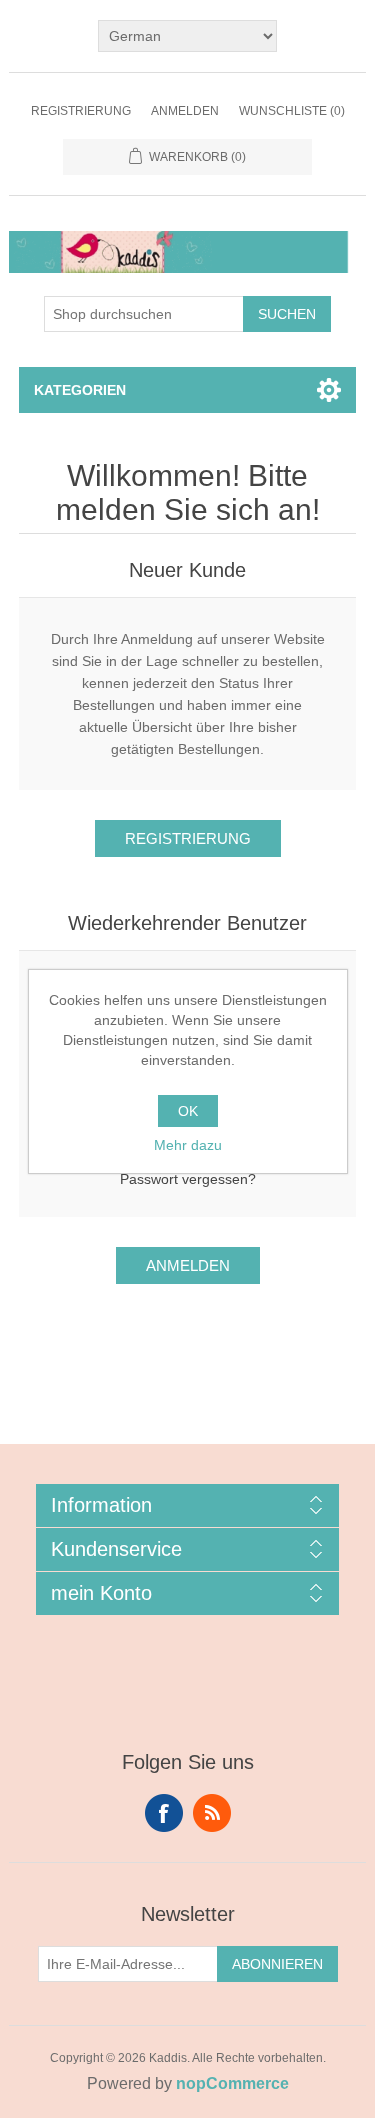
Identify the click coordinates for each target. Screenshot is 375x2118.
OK (188, 1111)
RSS (212, 1813)
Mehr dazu (188, 1145)
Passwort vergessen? (188, 1179)
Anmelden (185, 111)
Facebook (164, 1813)
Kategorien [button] (80, 390)
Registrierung (81, 111)
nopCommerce (232, 2083)
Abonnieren (277, 1964)
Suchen (287, 314)
